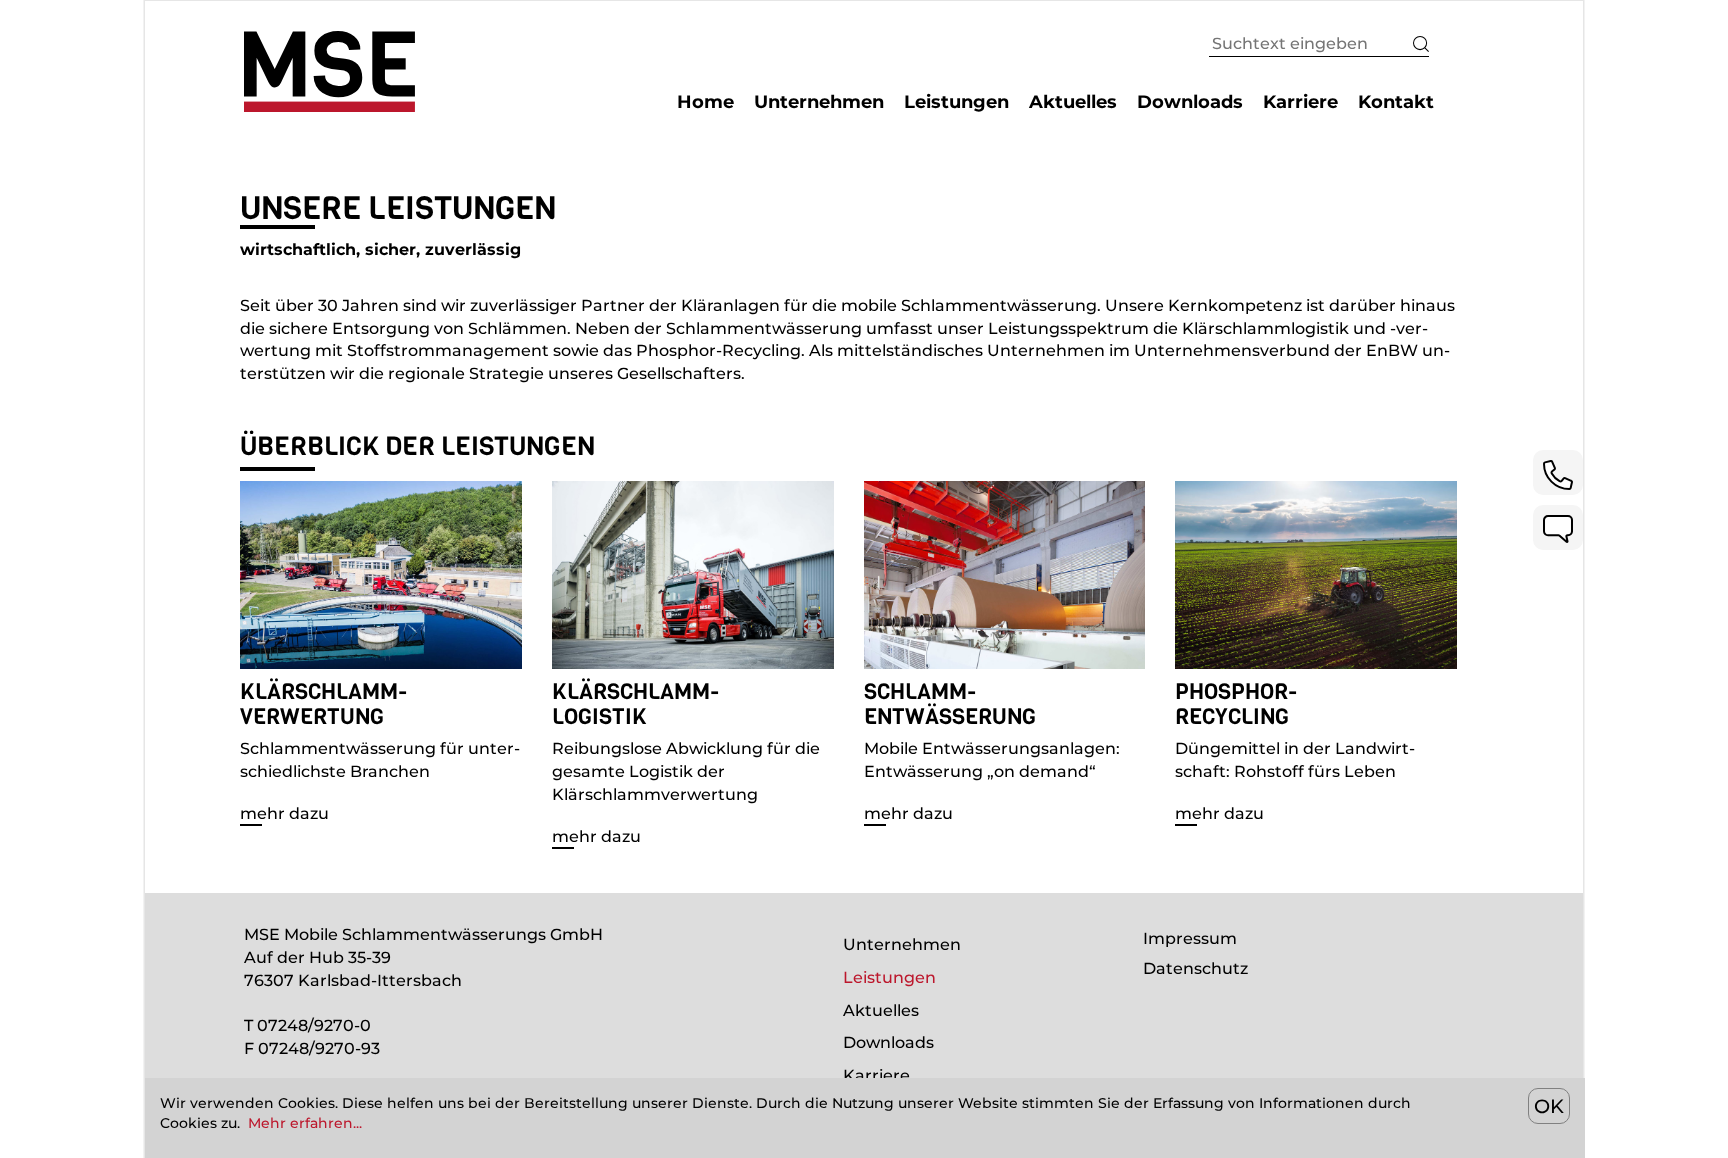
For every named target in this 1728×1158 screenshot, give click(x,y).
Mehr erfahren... (305, 1123)
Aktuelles (881, 1010)
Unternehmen (902, 944)
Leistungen (889, 977)
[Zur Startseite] (329, 69)
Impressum (1190, 938)
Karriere (876, 1075)
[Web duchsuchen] (1409, 47)
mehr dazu (284, 813)
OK (1549, 1106)
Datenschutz (1195, 968)
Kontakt (1396, 102)
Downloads (888, 1042)
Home (705, 102)
